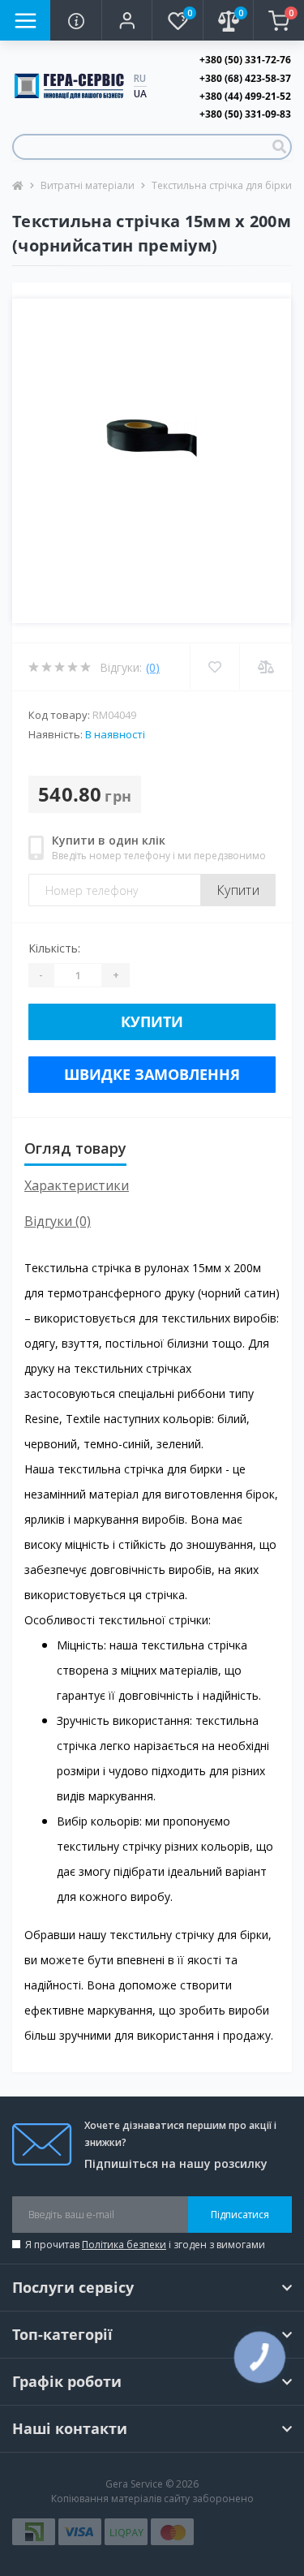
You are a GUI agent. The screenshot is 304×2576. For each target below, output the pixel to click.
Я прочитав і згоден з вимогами (145, 2245)
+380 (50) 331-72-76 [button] (245, 60)
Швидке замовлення (152, 1074)
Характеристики (77, 1185)
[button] (126, 20)
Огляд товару (75, 1148)
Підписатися (240, 2215)
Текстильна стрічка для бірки (222, 185)
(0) (153, 667)
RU (140, 78)
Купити (238, 890)
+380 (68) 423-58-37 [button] (245, 78)
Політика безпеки (124, 2245)
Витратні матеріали (88, 185)
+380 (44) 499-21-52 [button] (245, 96)
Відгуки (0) (58, 1221)
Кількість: (54, 948)
